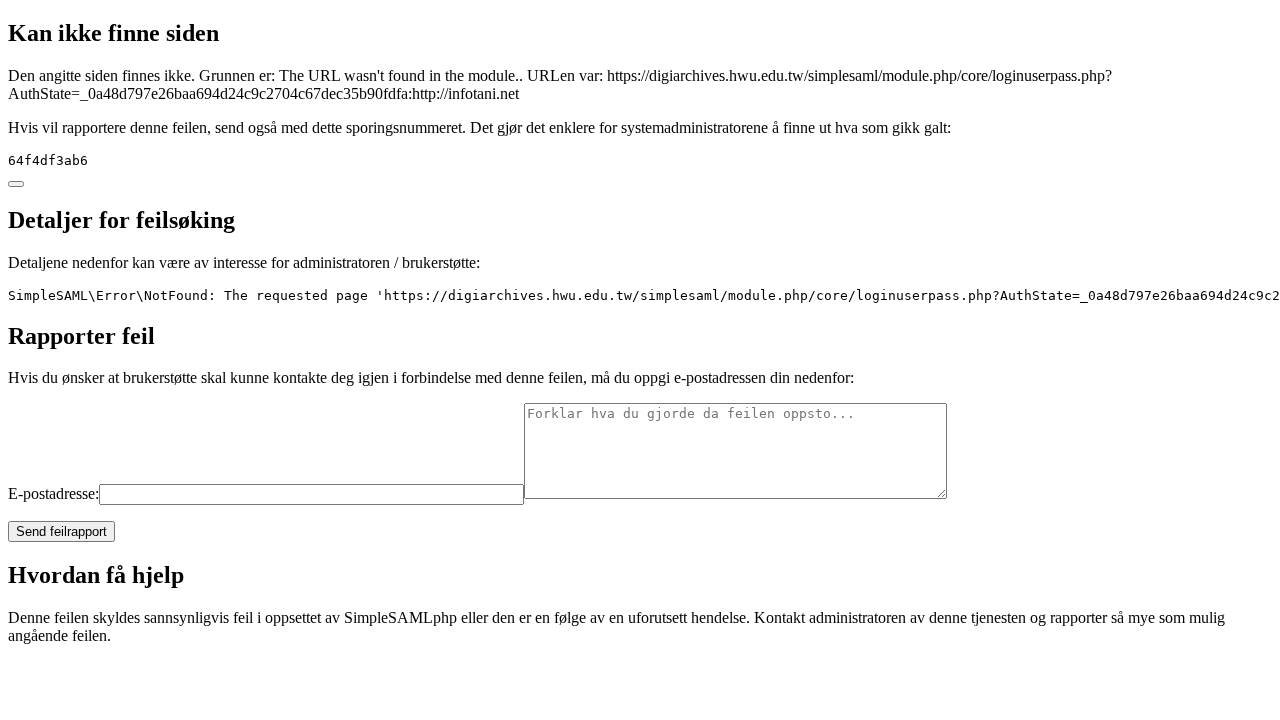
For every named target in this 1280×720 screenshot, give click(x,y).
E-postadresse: (53, 493)
